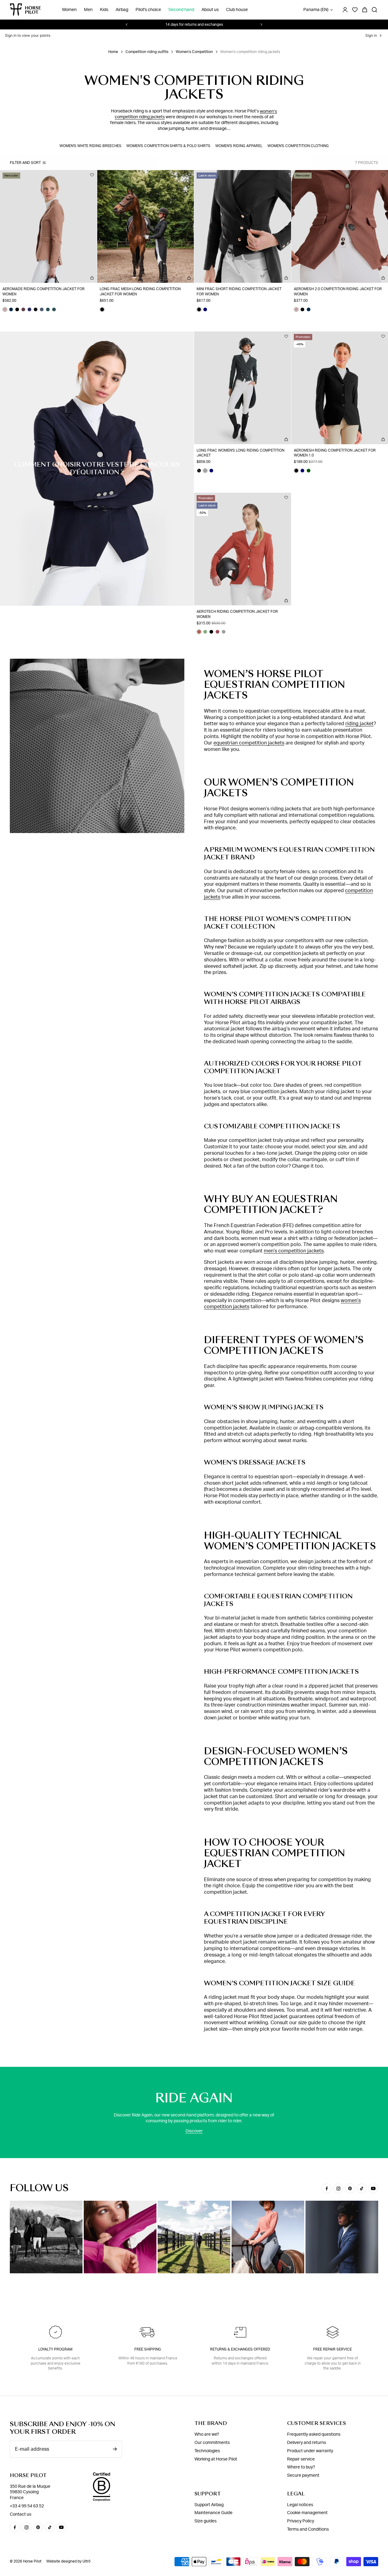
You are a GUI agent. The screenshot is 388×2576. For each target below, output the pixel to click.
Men (88, 10)
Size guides (206, 2521)
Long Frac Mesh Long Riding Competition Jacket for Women (140, 292)
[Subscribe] (115, 2449)
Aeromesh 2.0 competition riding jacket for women (338, 292)
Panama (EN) (316, 10)
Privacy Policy (301, 2521)
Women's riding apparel (239, 146)
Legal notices (300, 2505)
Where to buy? (301, 2467)
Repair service (301, 2459)
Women (69, 10)
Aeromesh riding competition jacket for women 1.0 (335, 453)
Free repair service (332, 2349)
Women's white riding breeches (90, 146)
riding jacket (359, 724)
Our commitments (212, 2443)
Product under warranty (310, 2451)
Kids (104, 10)
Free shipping (148, 2349)
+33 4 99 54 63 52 (27, 2506)
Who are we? (207, 2434)
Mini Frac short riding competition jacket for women (239, 292)
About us (210, 10)
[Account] (345, 10)
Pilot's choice (148, 10)
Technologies (207, 2451)
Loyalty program (55, 2349)
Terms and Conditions (308, 2529)
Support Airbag (209, 2505)
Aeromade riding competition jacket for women (44, 292)
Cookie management (307, 2513)
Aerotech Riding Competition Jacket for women (237, 614)
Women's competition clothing (298, 146)
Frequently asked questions (314, 2434)
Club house (237, 10)
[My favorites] (92, 175)
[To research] (375, 10)
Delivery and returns (307, 2443)
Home (113, 52)
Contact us (21, 2514)
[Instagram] (338, 2188)
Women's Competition (194, 52)
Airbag (122, 10)
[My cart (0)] (365, 10)
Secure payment (303, 2476)
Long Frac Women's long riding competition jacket (240, 453)
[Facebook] (327, 2188)
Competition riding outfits (147, 52)
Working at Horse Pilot (216, 2459)
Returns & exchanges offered (240, 2349)
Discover (194, 2131)
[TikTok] (362, 2188)
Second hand (181, 10)
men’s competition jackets (294, 1251)
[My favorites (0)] (355, 10)
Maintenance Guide (213, 2513)
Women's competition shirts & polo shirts (168, 146)
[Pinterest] (350, 2188)
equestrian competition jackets (249, 743)
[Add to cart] (92, 278)
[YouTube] (373, 2188)
